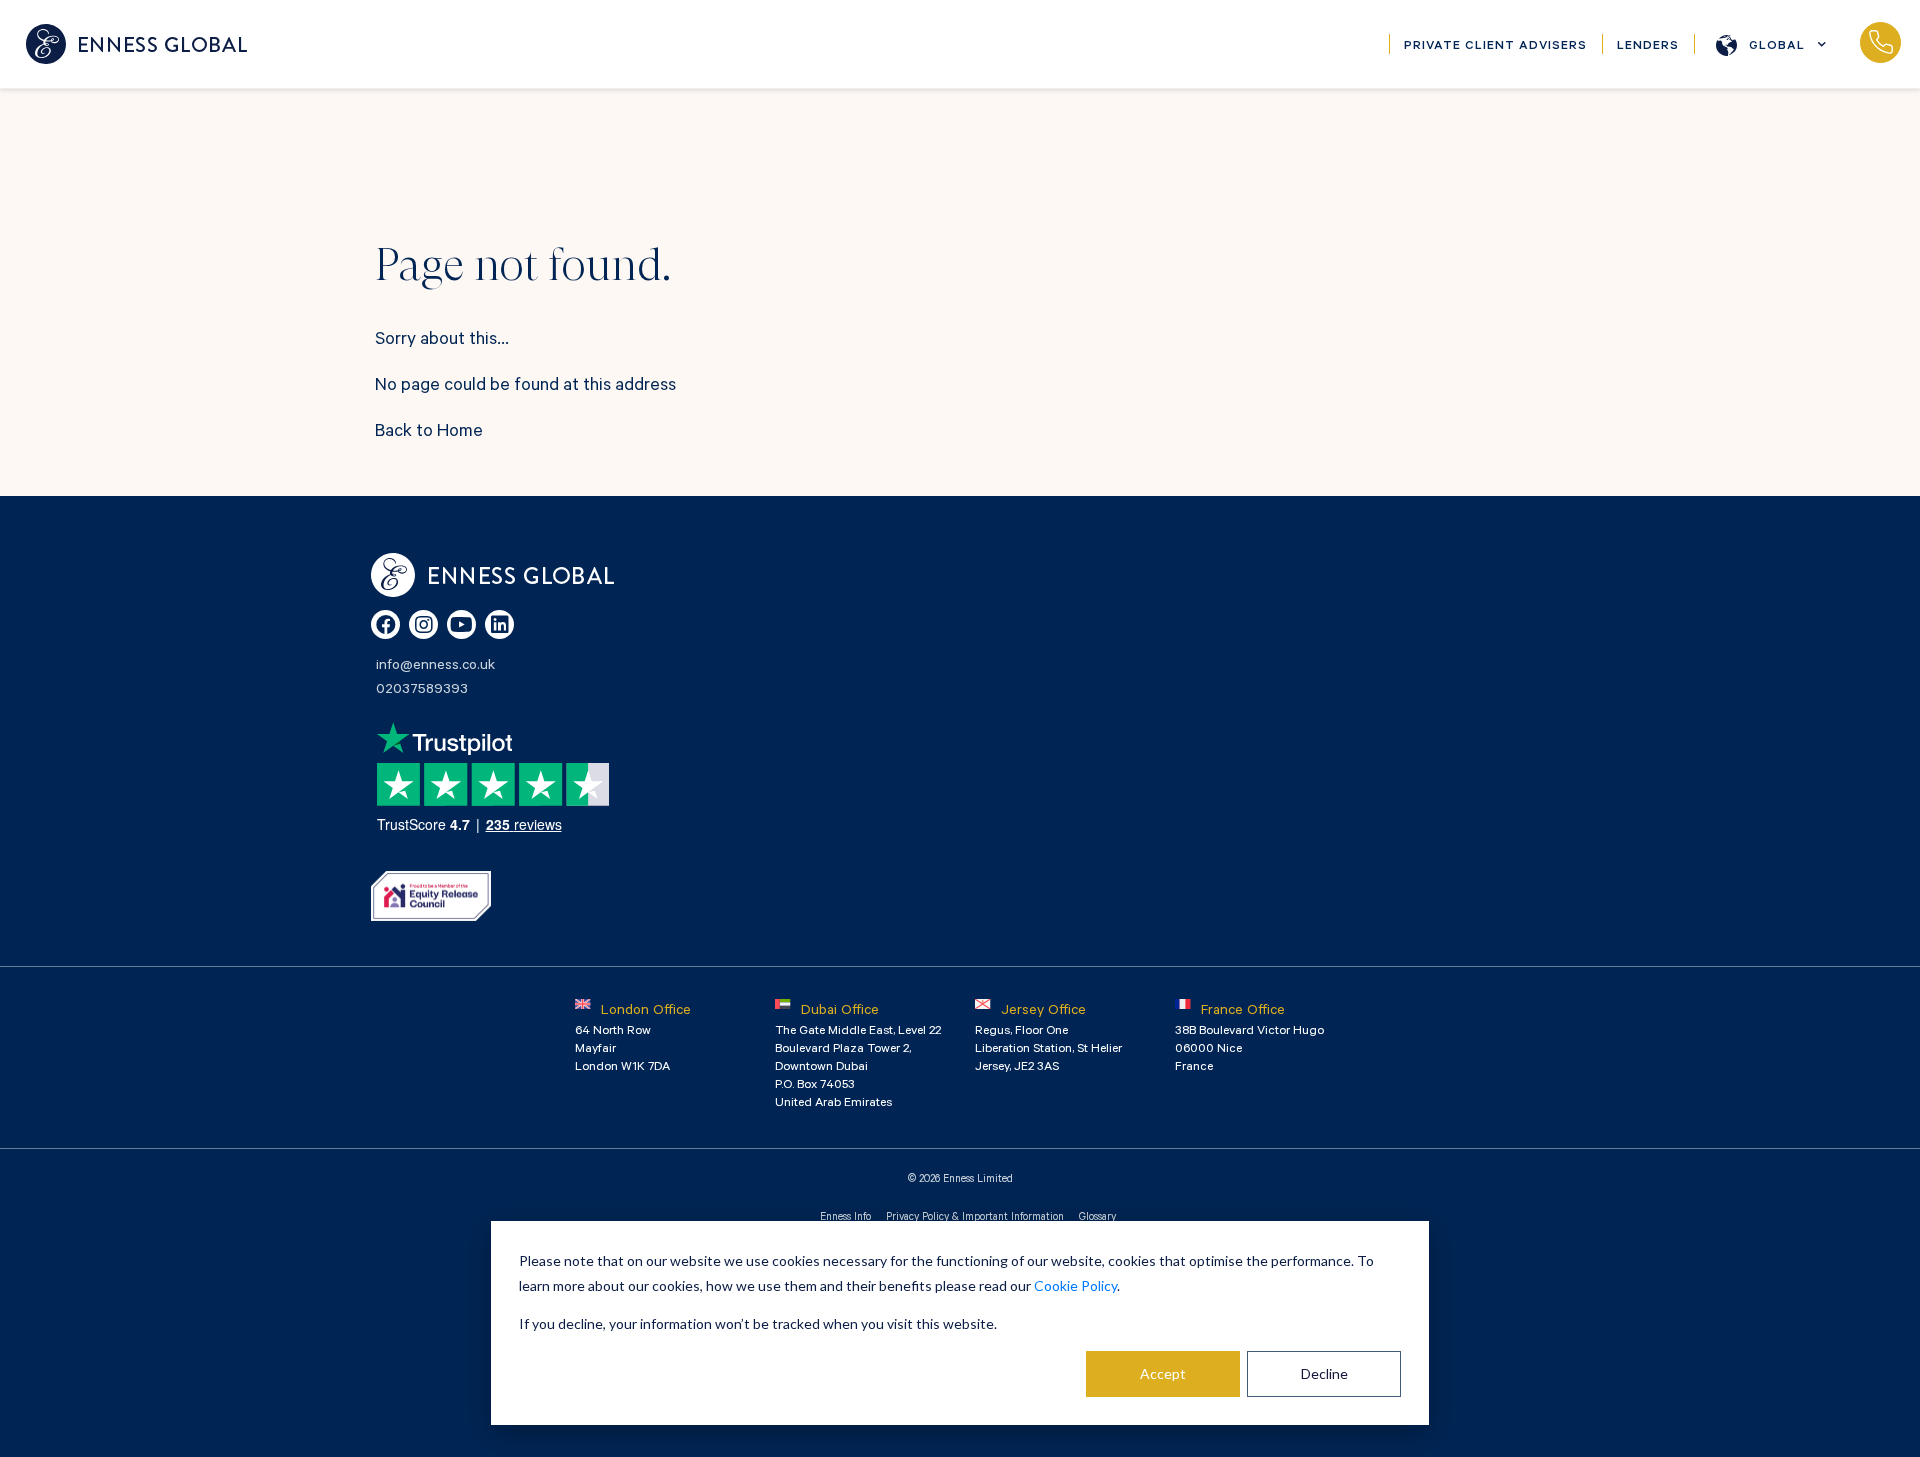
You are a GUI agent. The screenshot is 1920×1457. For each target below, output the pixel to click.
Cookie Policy (1075, 1285)
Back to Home (429, 433)
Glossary (1097, 1218)
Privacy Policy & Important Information (975, 1218)
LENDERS (1648, 47)
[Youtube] (461, 624)
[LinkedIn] (499, 624)
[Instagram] (423, 624)
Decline (1324, 1373)
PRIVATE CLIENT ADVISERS (1495, 47)
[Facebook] (385, 624)
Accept (1163, 1373)
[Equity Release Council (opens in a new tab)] (431, 896)
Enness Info (845, 1218)
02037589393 (1880, 44)
